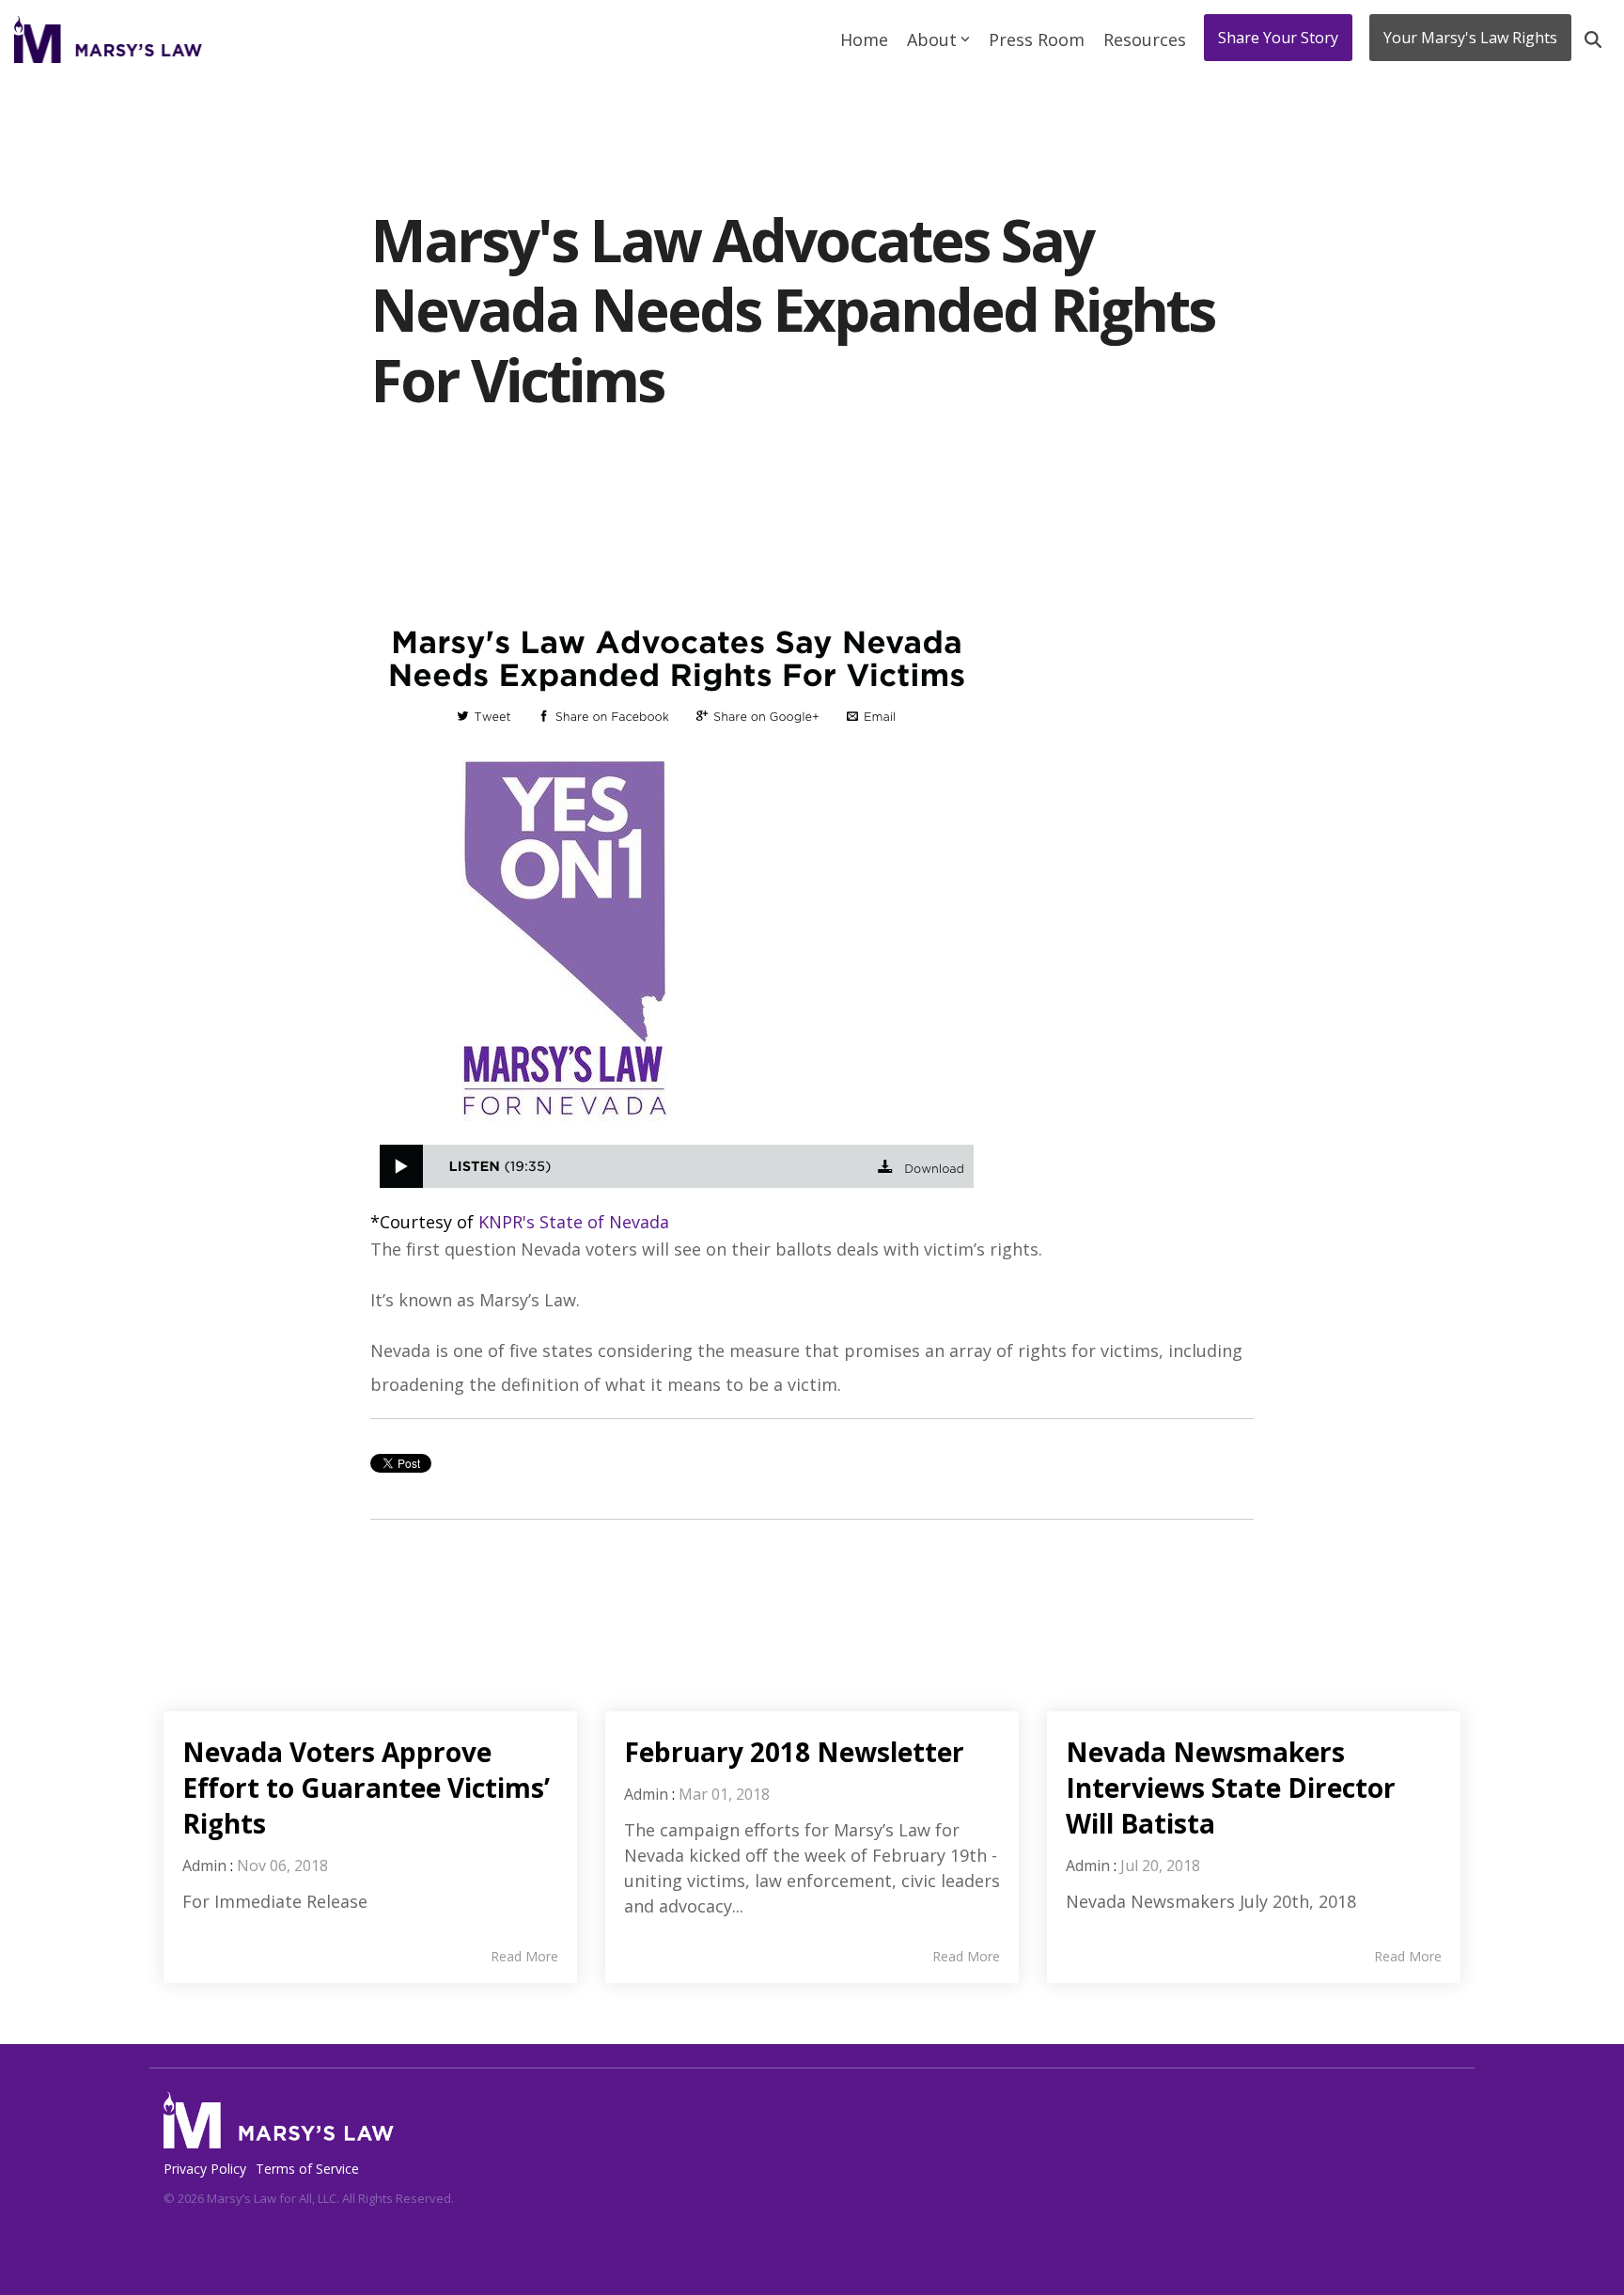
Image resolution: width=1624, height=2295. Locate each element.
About (932, 39)
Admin (204, 1866)
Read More (524, 1957)
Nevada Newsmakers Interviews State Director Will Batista (1231, 1788)
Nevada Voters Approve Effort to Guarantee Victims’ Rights (366, 1788)
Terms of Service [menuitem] (307, 2169)
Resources (1145, 39)
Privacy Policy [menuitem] (205, 2169)
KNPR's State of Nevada (574, 1222)
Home (864, 39)
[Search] (1593, 39)
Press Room (1037, 39)
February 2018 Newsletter (794, 1752)
